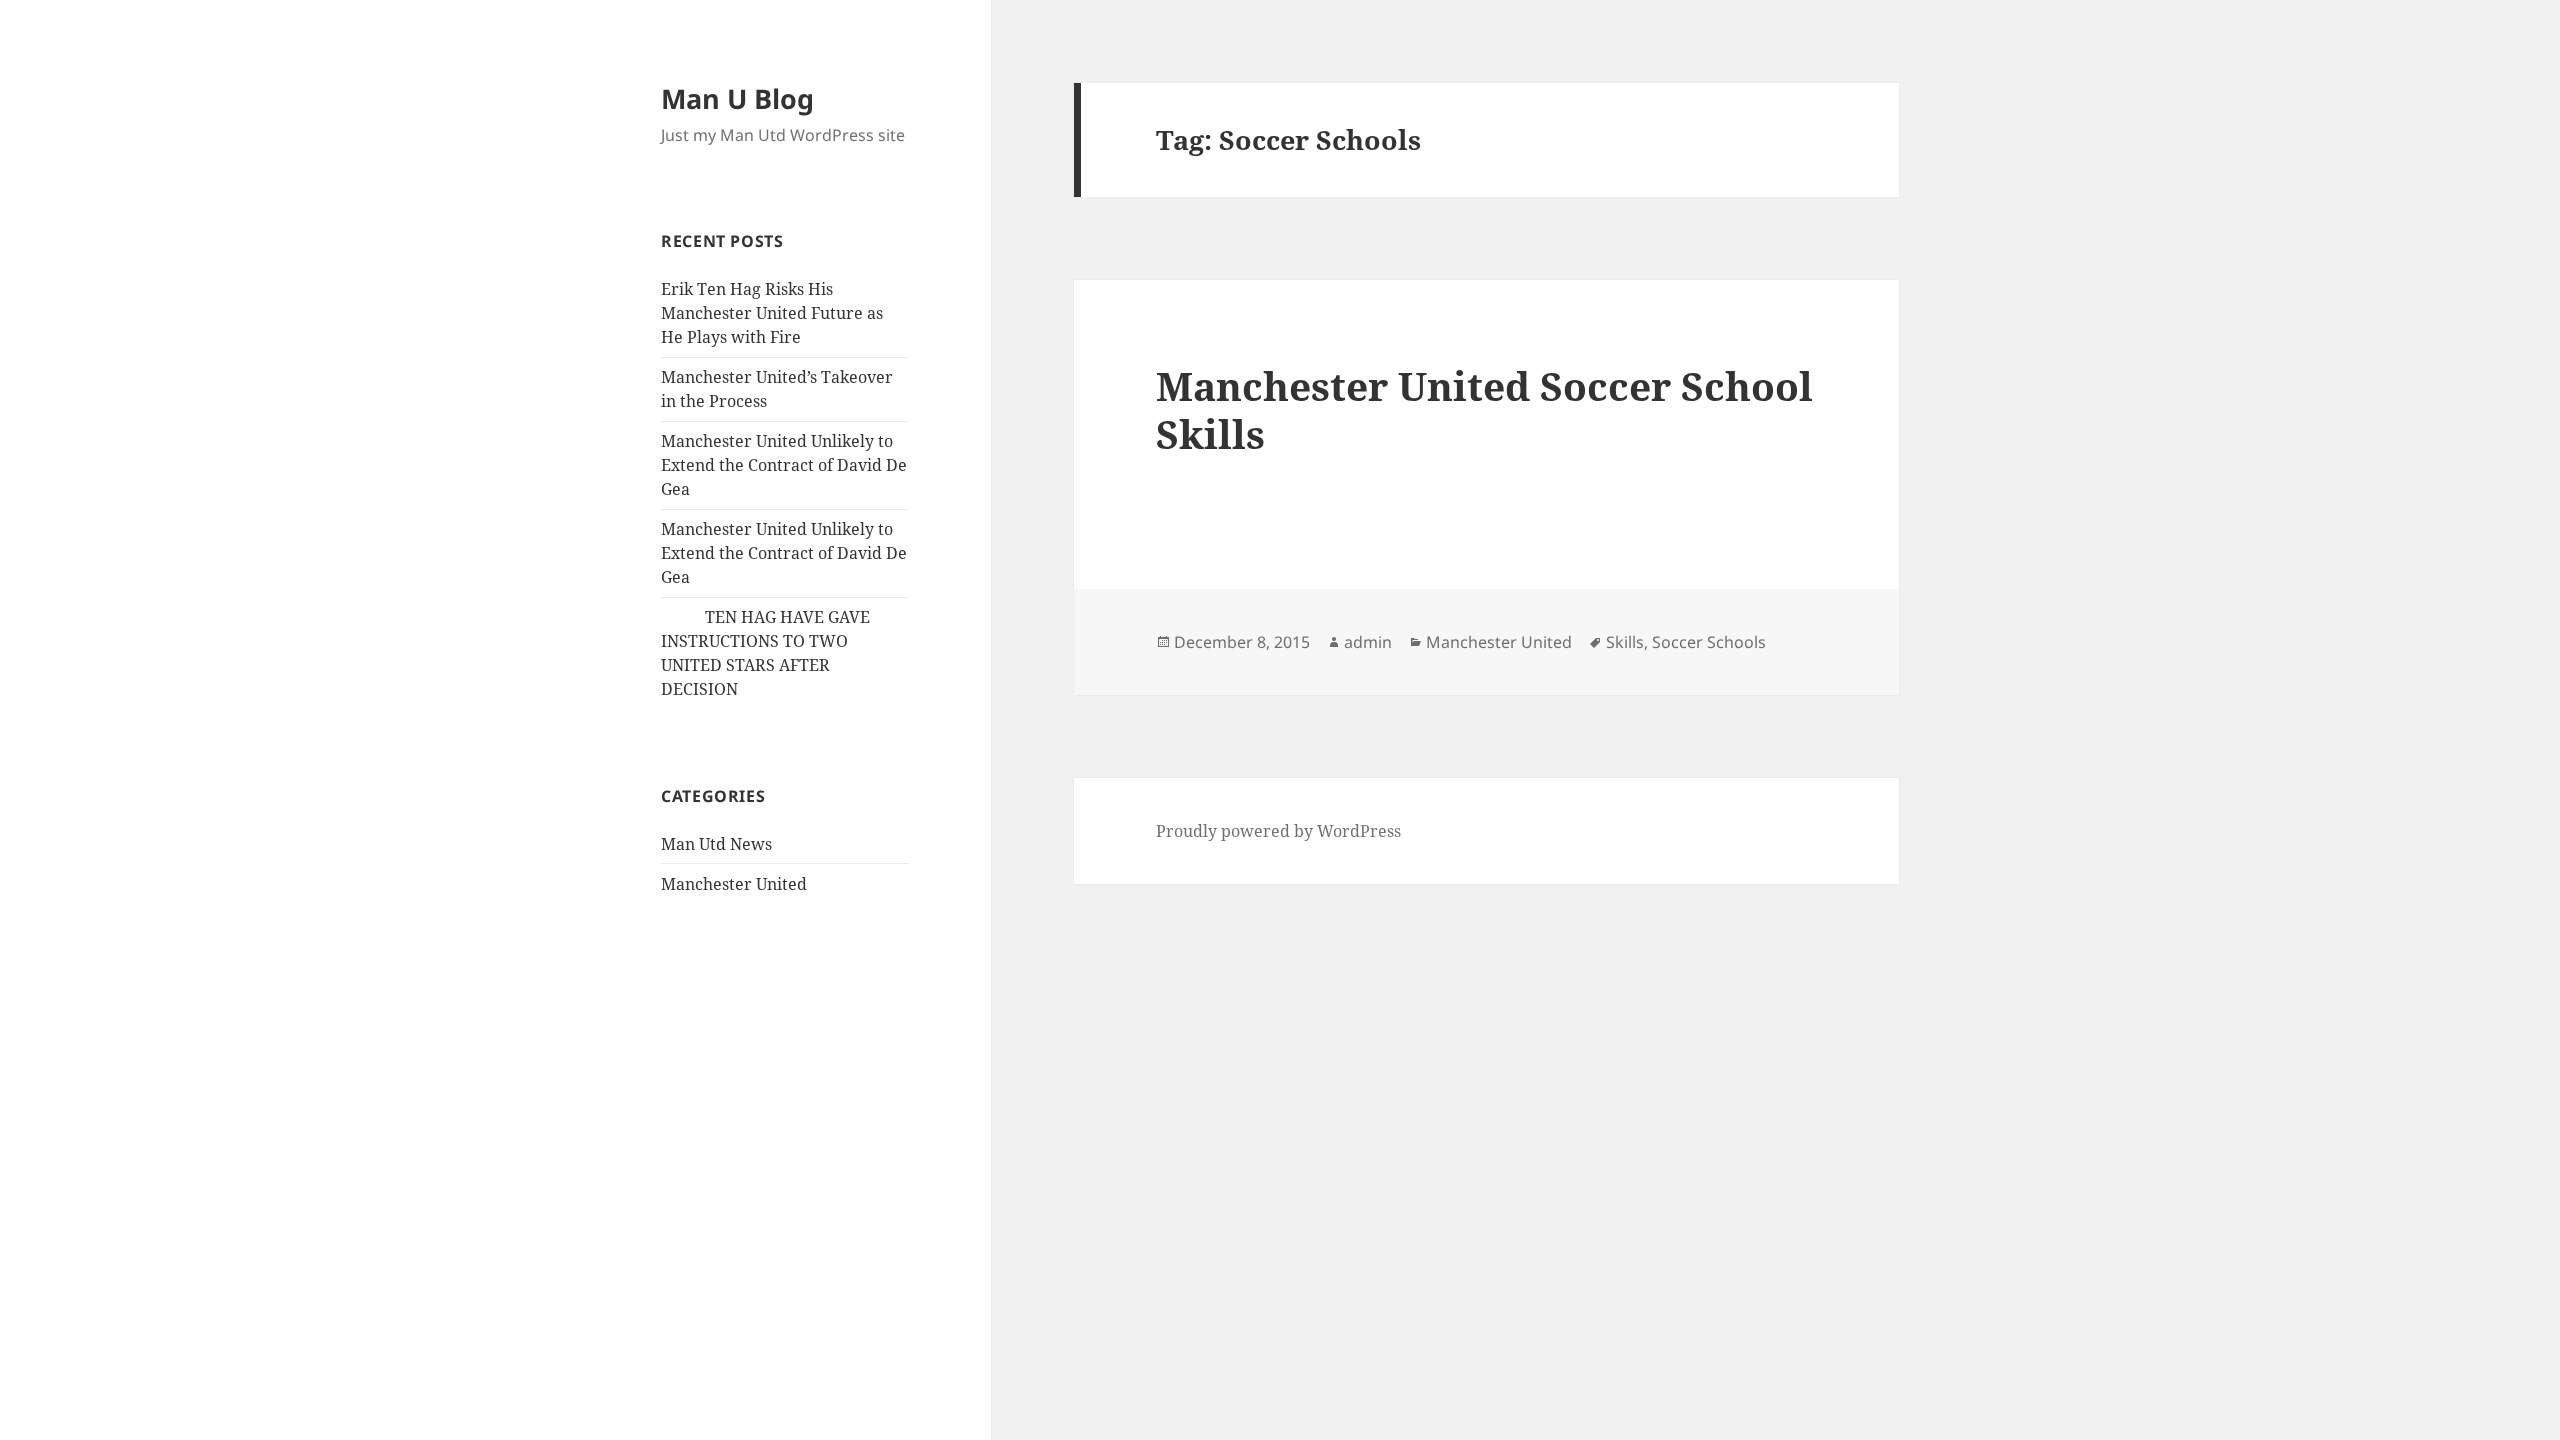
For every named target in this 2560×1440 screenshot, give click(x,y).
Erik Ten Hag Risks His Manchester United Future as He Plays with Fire (772, 313)
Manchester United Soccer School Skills (1484, 409)
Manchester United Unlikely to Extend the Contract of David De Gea (784, 465)
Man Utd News (716, 844)
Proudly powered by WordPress (1278, 831)
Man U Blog (737, 98)
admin (1368, 642)
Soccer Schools (1709, 642)
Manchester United (734, 884)
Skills (1625, 642)
